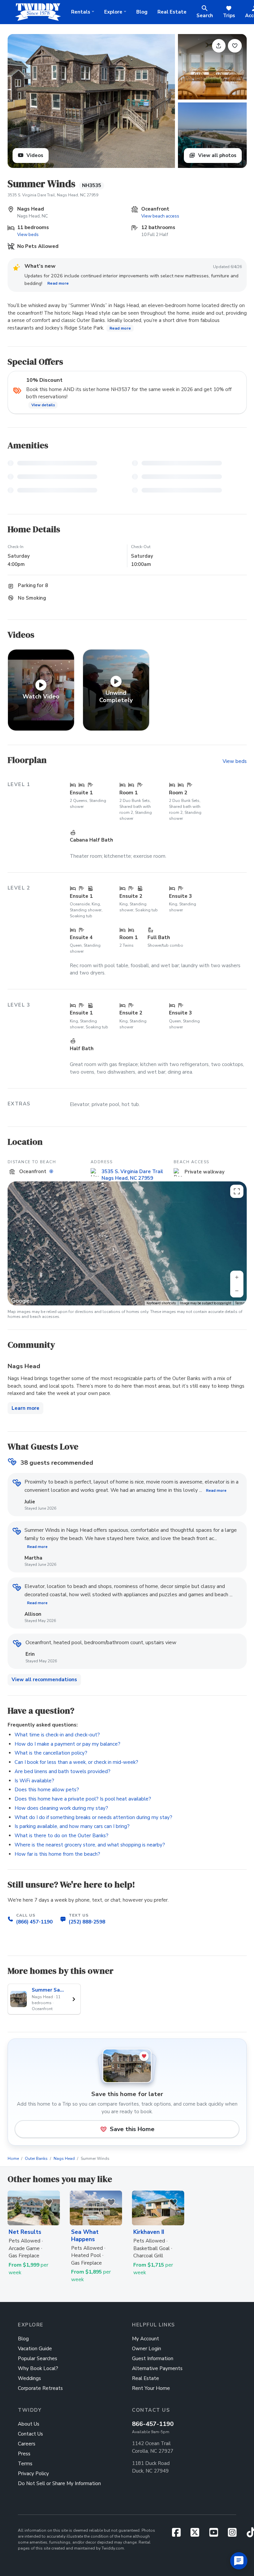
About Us (29, 2424)
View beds (28, 235)
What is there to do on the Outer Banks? (62, 1836)
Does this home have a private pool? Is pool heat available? (83, 1799)
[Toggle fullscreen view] (237, 1191)
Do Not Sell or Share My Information (59, 2483)
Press (24, 2454)
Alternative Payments (157, 2368)
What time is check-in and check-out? (57, 1735)
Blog (142, 12)
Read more (58, 284)
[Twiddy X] (198, 2534)
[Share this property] (219, 46)
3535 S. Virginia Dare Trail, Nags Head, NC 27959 (53, 195)
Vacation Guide (35, 2349)
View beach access (160, 216)
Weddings (29, 2378)
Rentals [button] (81, 12)
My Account (146, 2339)
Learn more (25, 1408)
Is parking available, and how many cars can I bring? (72, 1826)
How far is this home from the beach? (57, 1854)
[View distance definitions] (52, 1171)
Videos (34, 155)
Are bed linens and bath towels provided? (63, 1771)
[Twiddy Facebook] (179, 2534)
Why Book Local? (38, 2368)
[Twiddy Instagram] (235, 2534)
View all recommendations (44, 1680)
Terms (240, 1303)
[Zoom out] (237, 1291)
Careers (27, 2444)
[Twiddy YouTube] (216, 2534)
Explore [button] (113, 12)
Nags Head (64, 2159)
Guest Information (153, 2358)
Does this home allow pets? (47, 1790)
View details (43, 405)
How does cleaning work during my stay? (61, 1808)
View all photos (217, 155)
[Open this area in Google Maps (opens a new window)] (20, 1301)
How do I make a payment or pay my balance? (67, 1744)
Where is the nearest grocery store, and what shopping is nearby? (90, 1845)
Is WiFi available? (34, 1781)
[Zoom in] (237, 1277)
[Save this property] (235, 46)
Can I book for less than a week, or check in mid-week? (76, 1762)
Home (13, 2159)
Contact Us (30, 2434)
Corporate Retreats (40, 2388)
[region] (127, 1243)
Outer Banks (36, 2159)
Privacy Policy (33, 2474)
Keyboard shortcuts (161, 1303)
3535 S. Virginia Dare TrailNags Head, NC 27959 (132, 1175)
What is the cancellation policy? (51, 1753)
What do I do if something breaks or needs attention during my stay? (93, 1817)
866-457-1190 (153, 2424)
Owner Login (147, 2349)
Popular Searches (38, 2358)
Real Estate (172, 12)
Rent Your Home (151, 2388)
